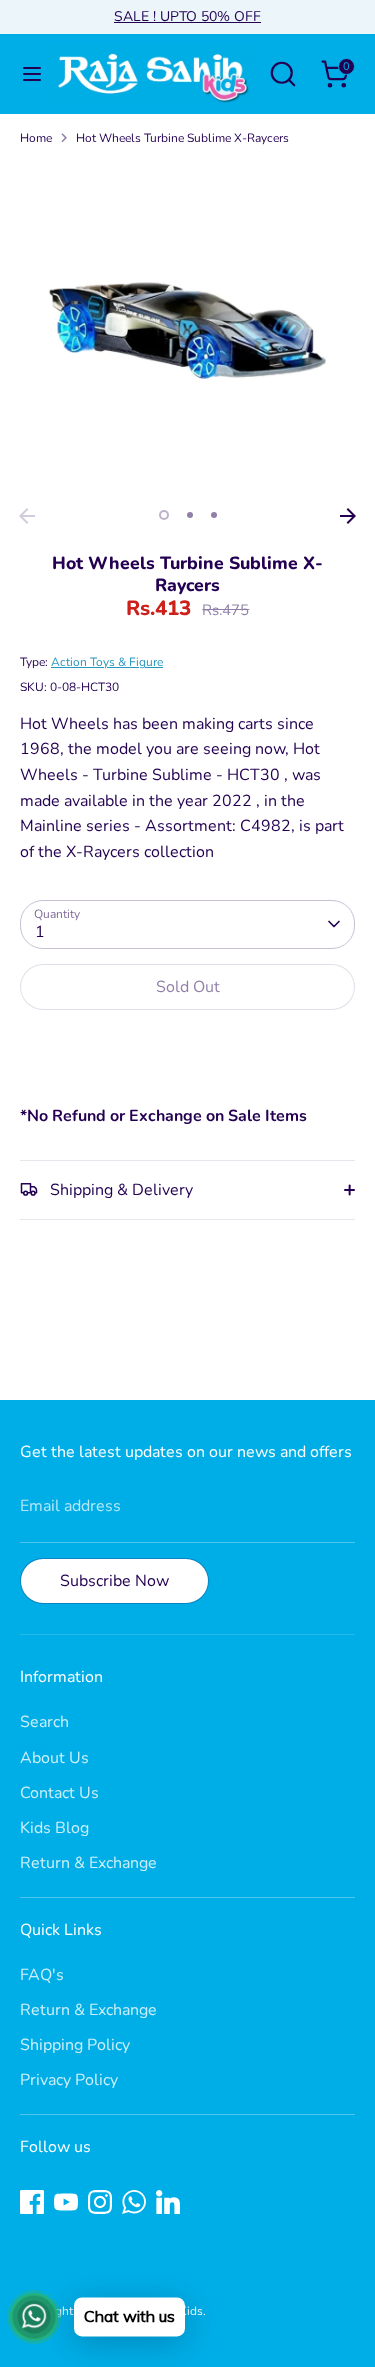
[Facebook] (32, 2202)
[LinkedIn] (168, 2202)
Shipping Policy (75, 2045)
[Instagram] (100, 2202)
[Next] (348, 516)
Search (44, 1722)
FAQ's (42, 1975)
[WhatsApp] (134, 2202)
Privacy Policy (69, 2080)
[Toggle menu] (25, 74)
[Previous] (27, 516)
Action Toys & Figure (107, 662)
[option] (187, 330)
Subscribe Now (114, 1581)
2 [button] (190, 515)
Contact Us (59, 1793)
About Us (54, 1758)
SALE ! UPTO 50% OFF (187, 16)
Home (36, 138)
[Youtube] (66, 2202)
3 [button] (214, 515)
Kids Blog (54, 1828)
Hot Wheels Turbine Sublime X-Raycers (182, 138)
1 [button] (164, 515)
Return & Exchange (88, 1863)
